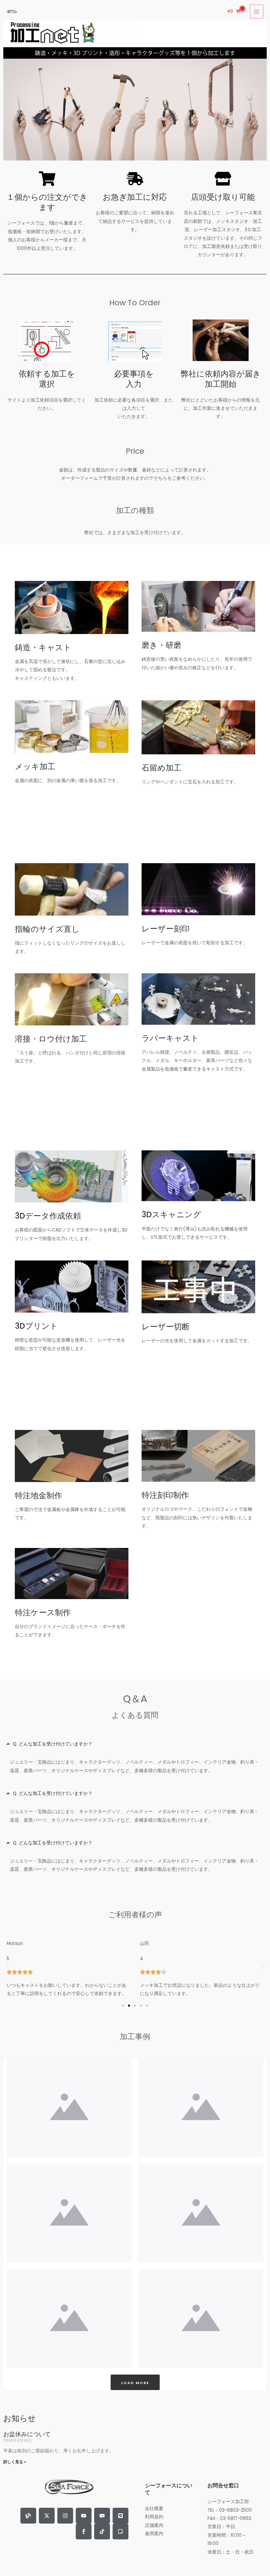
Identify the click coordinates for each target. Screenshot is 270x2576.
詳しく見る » (15, 2462)
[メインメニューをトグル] (257, 11)
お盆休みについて (27, 2434)
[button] (7, 1966)
